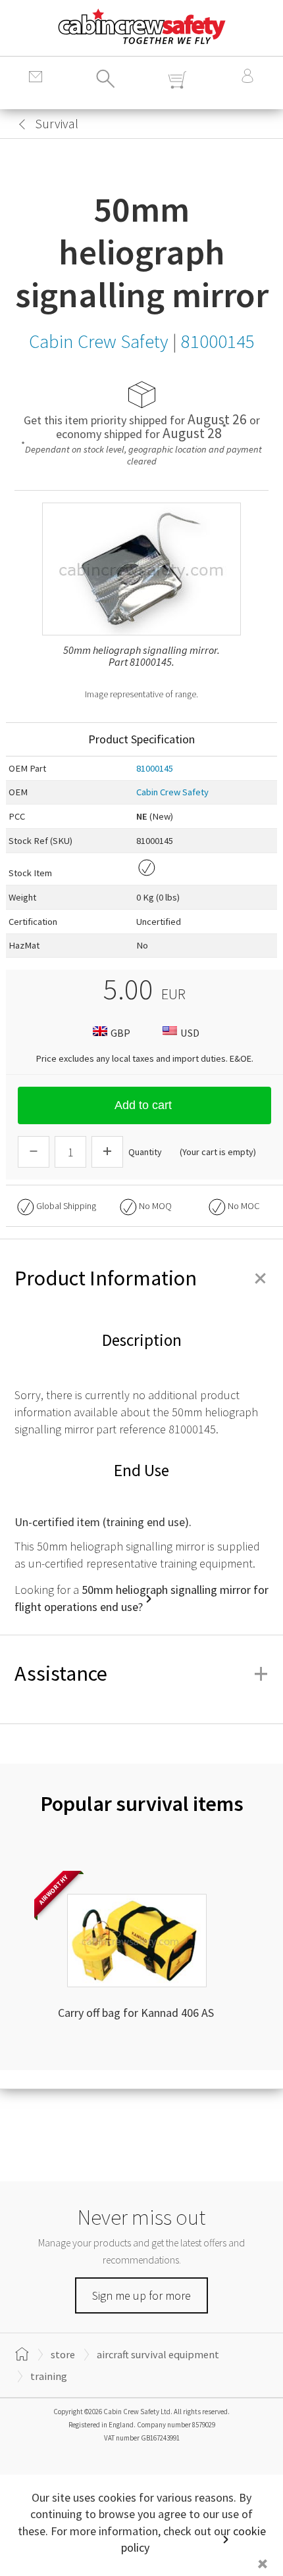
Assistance (141, 1673)
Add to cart (143, 1105)
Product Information (141, 1278)
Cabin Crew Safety (172, 792)
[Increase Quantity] (107, 1152)
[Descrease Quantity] (34, 1152)
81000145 (155, 768)
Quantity (145, 1152)
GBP (120, 1033)
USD (190, 1033)
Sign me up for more (141, 2295)
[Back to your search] (22, 124)
